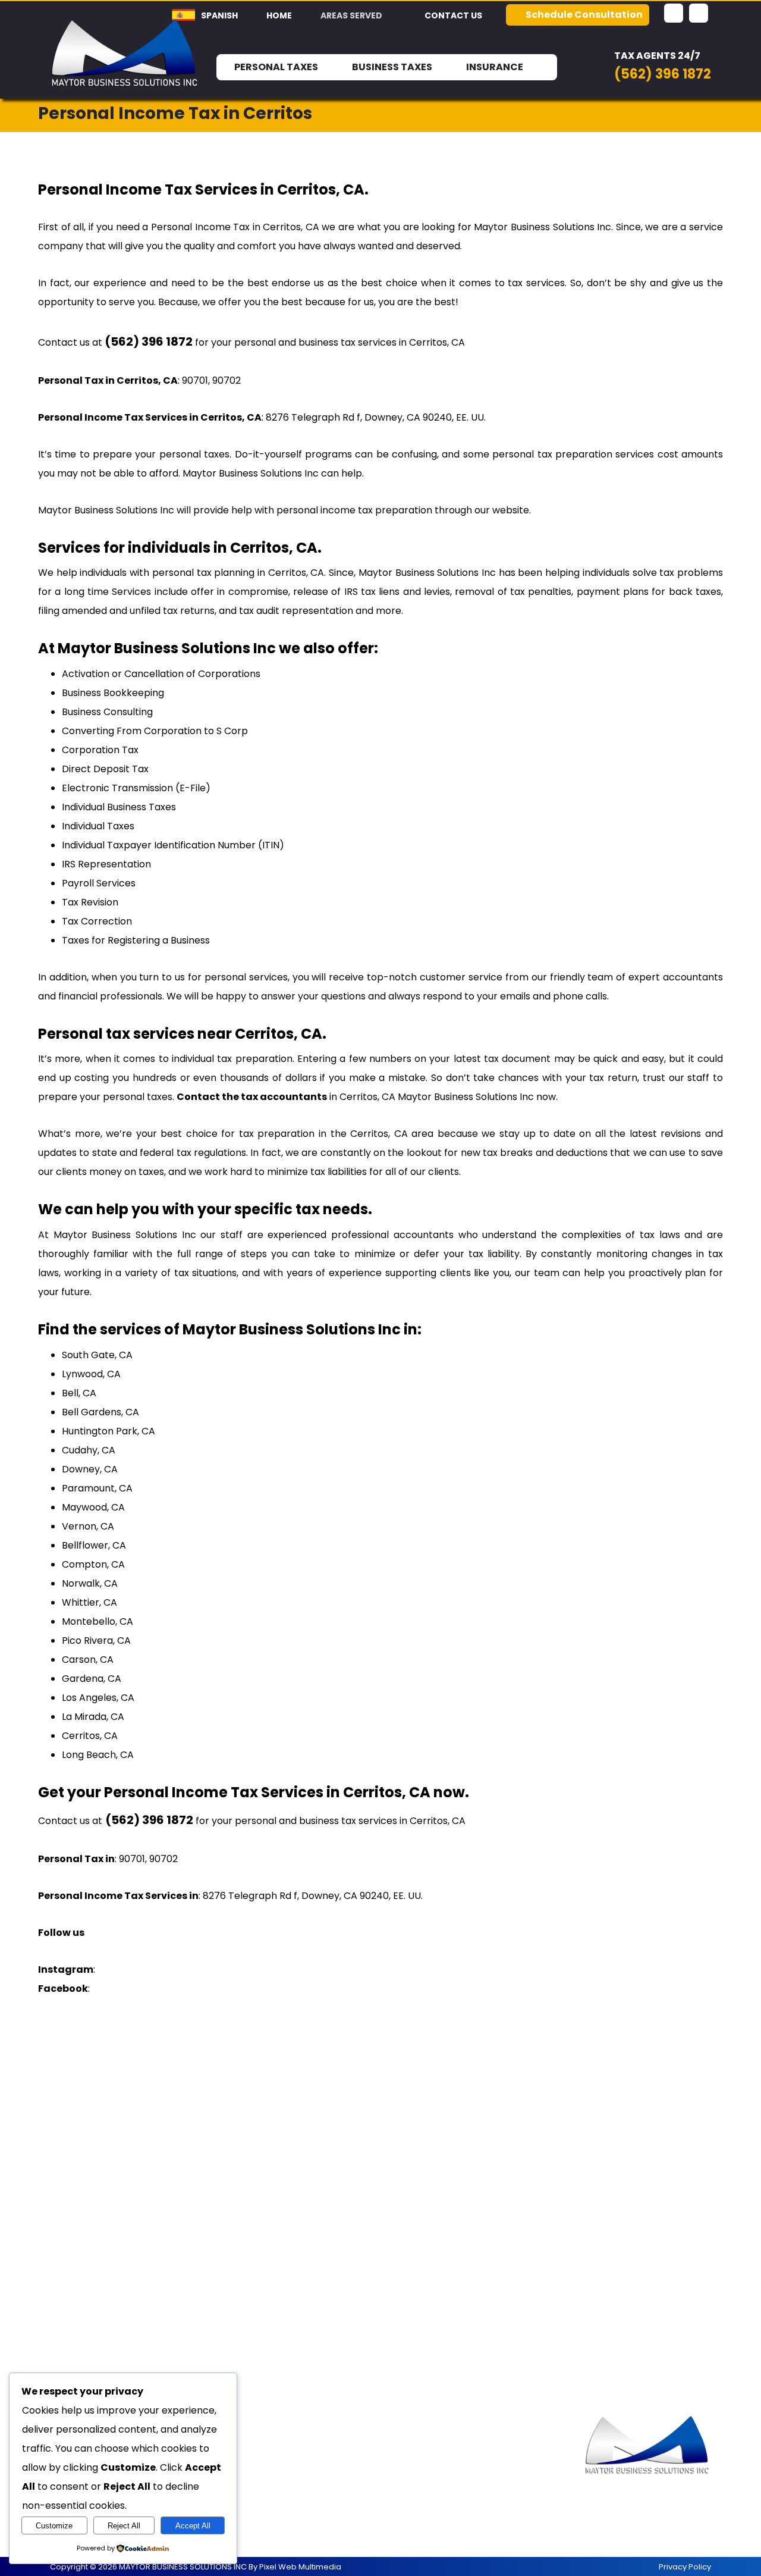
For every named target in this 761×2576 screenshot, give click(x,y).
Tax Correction (97, 921)
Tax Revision (90, 902)
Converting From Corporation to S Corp (155, 731)
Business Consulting (107, 712)
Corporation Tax (100, 750)
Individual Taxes (98, 826)
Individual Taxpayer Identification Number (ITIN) (173, 845)
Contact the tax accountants (252, 1097)
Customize (54, 2526)
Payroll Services (99, 883)
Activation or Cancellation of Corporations (161, 674)
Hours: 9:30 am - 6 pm (471, 2472)
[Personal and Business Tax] (125, 53)
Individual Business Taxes (119, 807)
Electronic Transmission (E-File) (136, 788)
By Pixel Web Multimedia (295, 2567)
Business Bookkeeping (113, 693)
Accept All (193, 2526)
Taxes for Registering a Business (136, 940)
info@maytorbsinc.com (475, 2491)
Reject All (124, 2526)
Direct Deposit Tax (105, 769)
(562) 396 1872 (454, 2453)
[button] (674, 13)
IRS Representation (106, 864)
